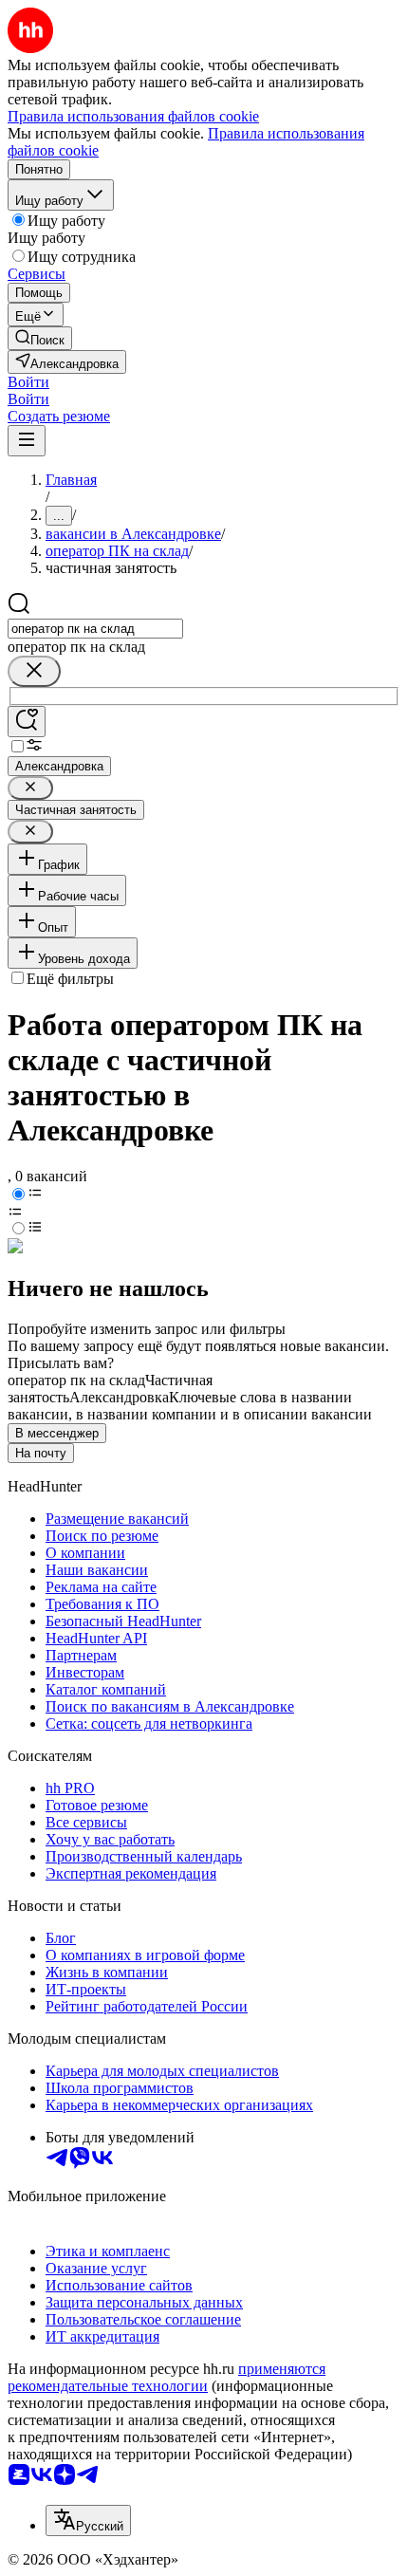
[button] (28, 382)
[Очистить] (34, 671)
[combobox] (95, 629)
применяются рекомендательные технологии (167, 2377)
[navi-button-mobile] (27, 441)
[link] (40, 338)
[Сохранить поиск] (27, 722)
